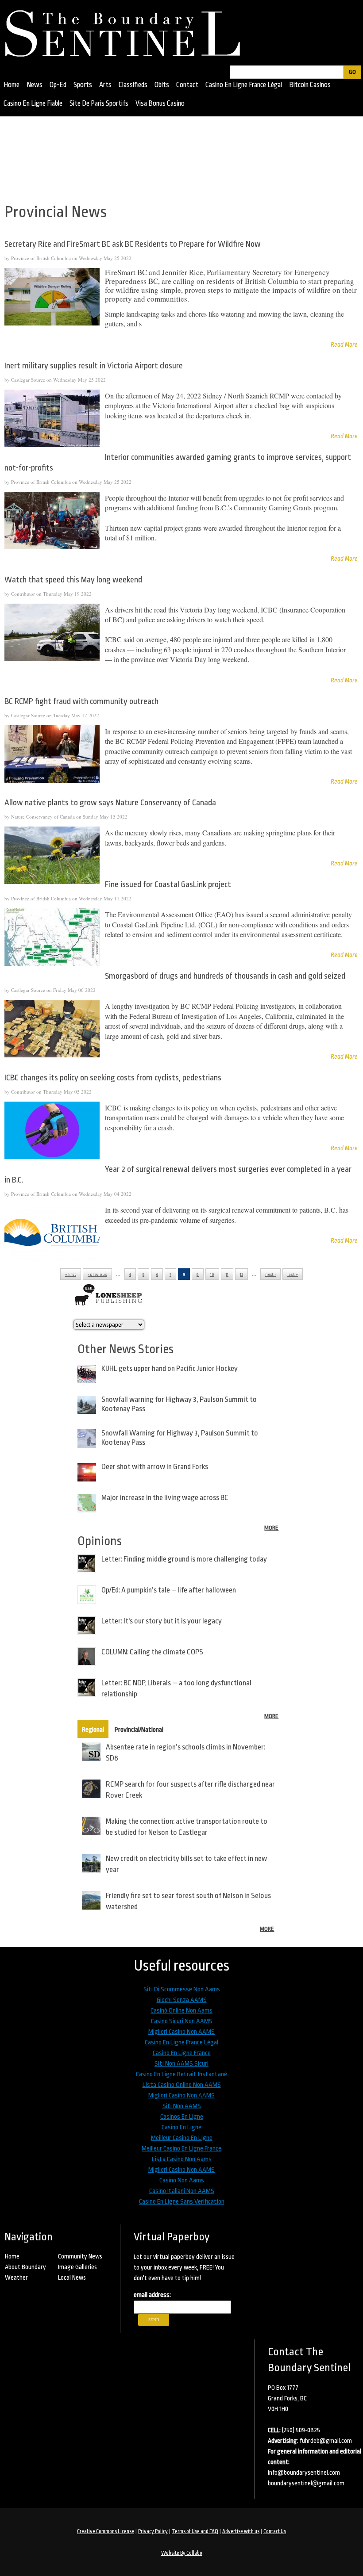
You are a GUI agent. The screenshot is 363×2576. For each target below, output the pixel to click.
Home (12, 85)
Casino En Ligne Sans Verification (182, 2202)
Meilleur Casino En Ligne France (181, 2149)
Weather (16, 2277)
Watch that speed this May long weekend (73, 580)
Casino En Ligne (181, 2127)
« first (71, 1275)
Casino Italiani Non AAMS (182, 2191)
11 (227, 1275)
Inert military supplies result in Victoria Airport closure (94, 366)
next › (270, 1275)
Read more (344, 344)
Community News (80, 2256)
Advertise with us (241, 2531)
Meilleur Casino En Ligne (182, 2138)
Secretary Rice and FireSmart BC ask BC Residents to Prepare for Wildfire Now (133, 244)
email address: (152, 2295)
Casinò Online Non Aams (181, 2011)
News (35, 85)
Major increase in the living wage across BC (165, 1498)
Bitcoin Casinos (310, 85)
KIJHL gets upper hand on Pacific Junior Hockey (170, 1368)
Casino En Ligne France (182, 2053)
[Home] (127, 31)
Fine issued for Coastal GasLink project (168, 884)
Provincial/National (139, 1730)
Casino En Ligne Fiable (33, 103)
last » (293, 1275)
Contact (187, 85)
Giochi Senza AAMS (182, 2000)
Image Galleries (77, 2267)
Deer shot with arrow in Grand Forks (155, 1467)
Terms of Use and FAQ (195, 2531)
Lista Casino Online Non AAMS (182, 2085)
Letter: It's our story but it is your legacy (162, 1621)
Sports (83, 85)
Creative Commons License (106, 2531)
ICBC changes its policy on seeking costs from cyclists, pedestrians (113, 1078)
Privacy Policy (153, 2531)
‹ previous (97, 1275)
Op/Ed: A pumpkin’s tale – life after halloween (169, 1590)
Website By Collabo (182, 2553)
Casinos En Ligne (182, 2117)
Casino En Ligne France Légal (244, 85)
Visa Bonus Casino (160, 103)
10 (212, 1275)
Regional (93, 1730)
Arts (105, 85)
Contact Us (275, 2531)
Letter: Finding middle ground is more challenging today (184, 1559)
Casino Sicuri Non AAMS (182, 2021)
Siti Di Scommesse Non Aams (182, 1989)
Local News (72, 2277)
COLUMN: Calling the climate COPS (152, 1652)
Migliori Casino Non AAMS (181, 2032)
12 (241, 1275)
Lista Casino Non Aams (182, 2159)
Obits (162, 85)
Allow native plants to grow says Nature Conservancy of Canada (110, 803)
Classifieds (133, 85)
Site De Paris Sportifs (99, 103)
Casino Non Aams (182, 2180)
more (271, 1528)
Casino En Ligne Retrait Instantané (181, 2074)
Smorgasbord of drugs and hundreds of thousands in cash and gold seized (225, 976)
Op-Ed (58, 85)
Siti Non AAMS (182, 2106)
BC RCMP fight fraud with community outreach (81, 701)
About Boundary (25, 2267)
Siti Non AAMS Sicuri (181, 2064)
